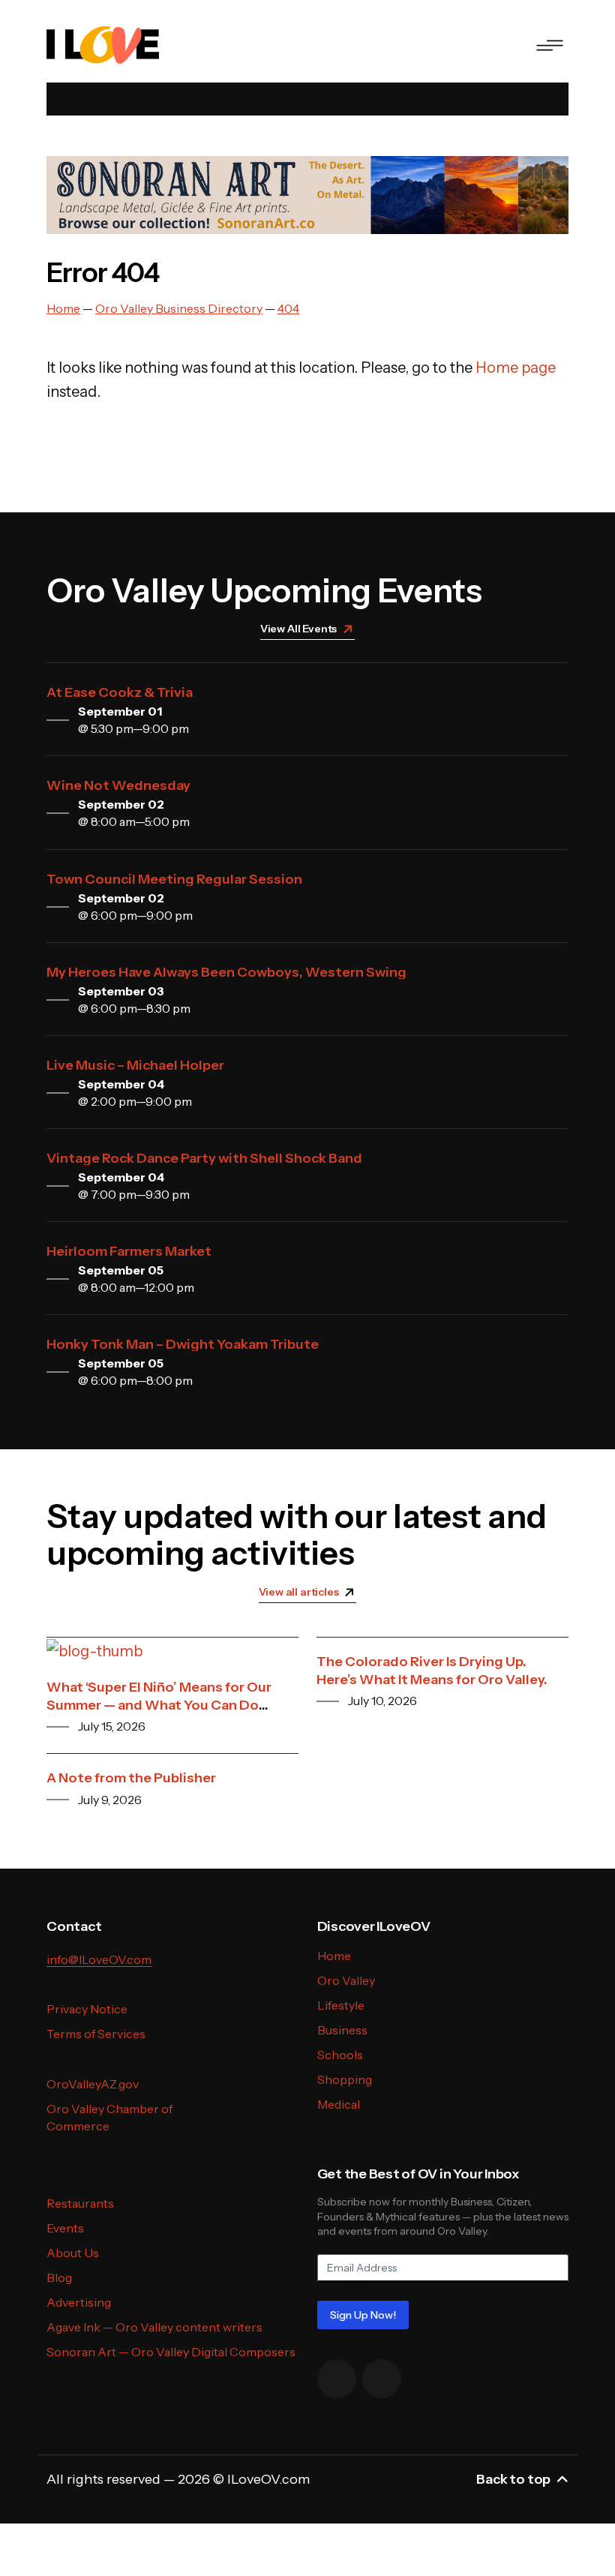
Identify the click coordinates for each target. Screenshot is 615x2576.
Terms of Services (96, 2034)
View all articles (299, 1592)
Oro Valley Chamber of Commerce (109, 2117)
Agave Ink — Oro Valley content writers (154, 2327)
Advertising (79, 2302)
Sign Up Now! (363, 2315)
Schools (340, 2055)
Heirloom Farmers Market (129, 1251)
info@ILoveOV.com (99, 1959)
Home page (516, 368)
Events (65, 2228)
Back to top (513, 2479)
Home (334, 1956)
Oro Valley (346, 1980)
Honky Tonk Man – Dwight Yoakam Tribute (183, 1344)
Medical (339, 2104)
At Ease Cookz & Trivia (120, 692)
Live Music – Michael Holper (135, 1065)
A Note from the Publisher (131, 1778)
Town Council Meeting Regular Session (174, 879)
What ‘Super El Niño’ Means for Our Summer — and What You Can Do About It (159, 1705)
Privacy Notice (87, 2009)
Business (342, 2030)
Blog (59, 2277)
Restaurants (80, 2203)
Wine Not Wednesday (118, 785)
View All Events (298, 629)
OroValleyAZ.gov (93, 2084)
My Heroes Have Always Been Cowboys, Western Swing (226, 972)
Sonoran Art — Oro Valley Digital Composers (171, 2352)
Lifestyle (341, 2005)
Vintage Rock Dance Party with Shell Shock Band (204, 1158)
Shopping (345, 2079)
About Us (73, 2253)
